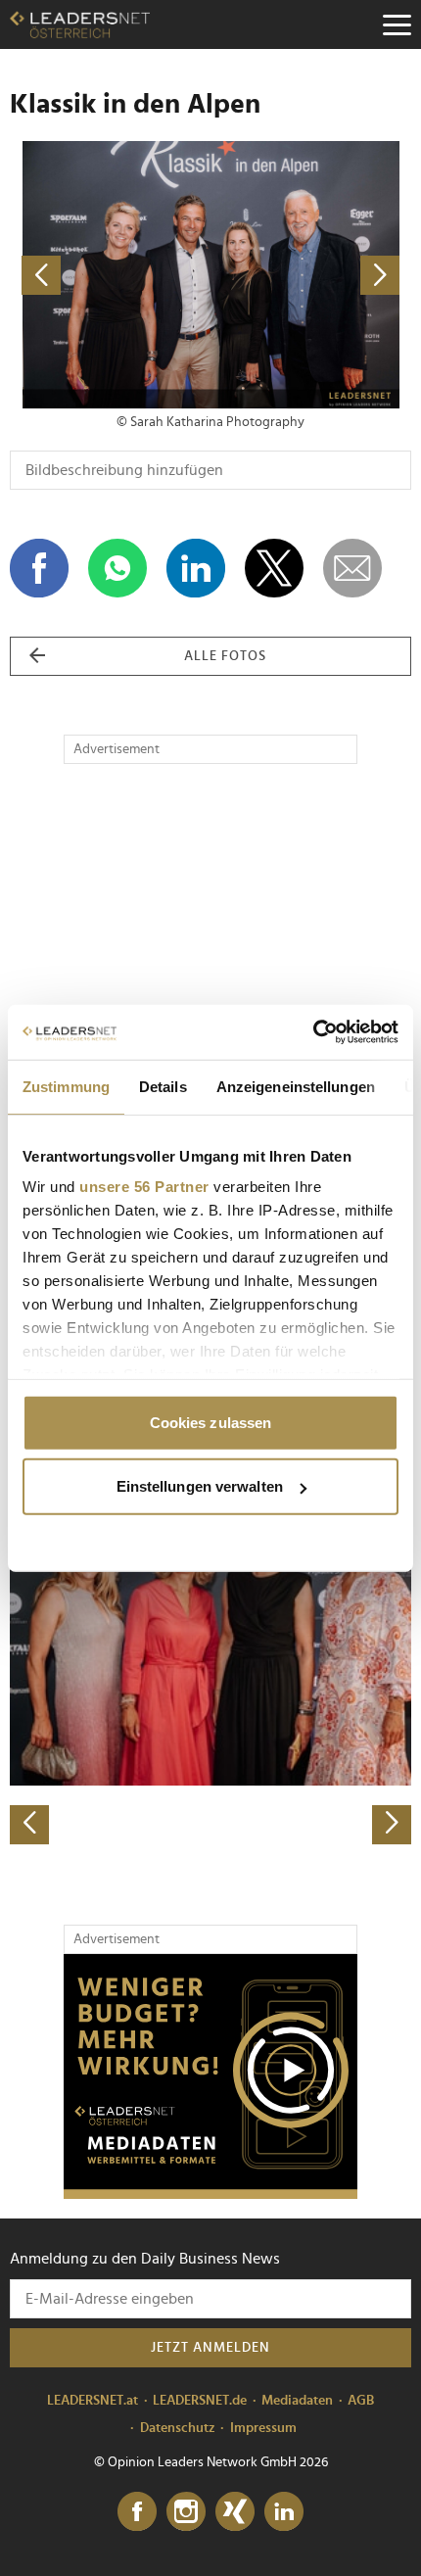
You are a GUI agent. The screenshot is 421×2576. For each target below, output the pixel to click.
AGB (361, 2401)
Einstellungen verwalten (200, 1486)
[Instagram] (186, 2512)
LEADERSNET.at (93, 2401)
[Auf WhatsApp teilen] (117, 568)
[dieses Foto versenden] (352, 568)
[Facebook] (137, 2512)
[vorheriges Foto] (110, 275)
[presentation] (29, 1825)
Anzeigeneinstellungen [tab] (296, 1086)
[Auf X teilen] (274, 568)
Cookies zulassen (211, 1422)
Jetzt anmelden (210, 2348)
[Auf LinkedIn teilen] (196, 568)
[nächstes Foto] (311, 275)
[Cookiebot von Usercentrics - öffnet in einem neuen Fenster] (313, 1032)
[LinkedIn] (284, 2512)
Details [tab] (163, 1086)
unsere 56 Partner (144, 1187)
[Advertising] (210, 2076)
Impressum (263, 2428)
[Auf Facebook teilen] (39, 568)
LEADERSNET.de (200, 2401)
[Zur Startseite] (80, 24)
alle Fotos (225, 656)
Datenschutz (178, 2428)
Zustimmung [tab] (66, 1086)
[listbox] (210, 1648)
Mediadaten (297, 2401)
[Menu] (397, 24)
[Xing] (235, 2512)
